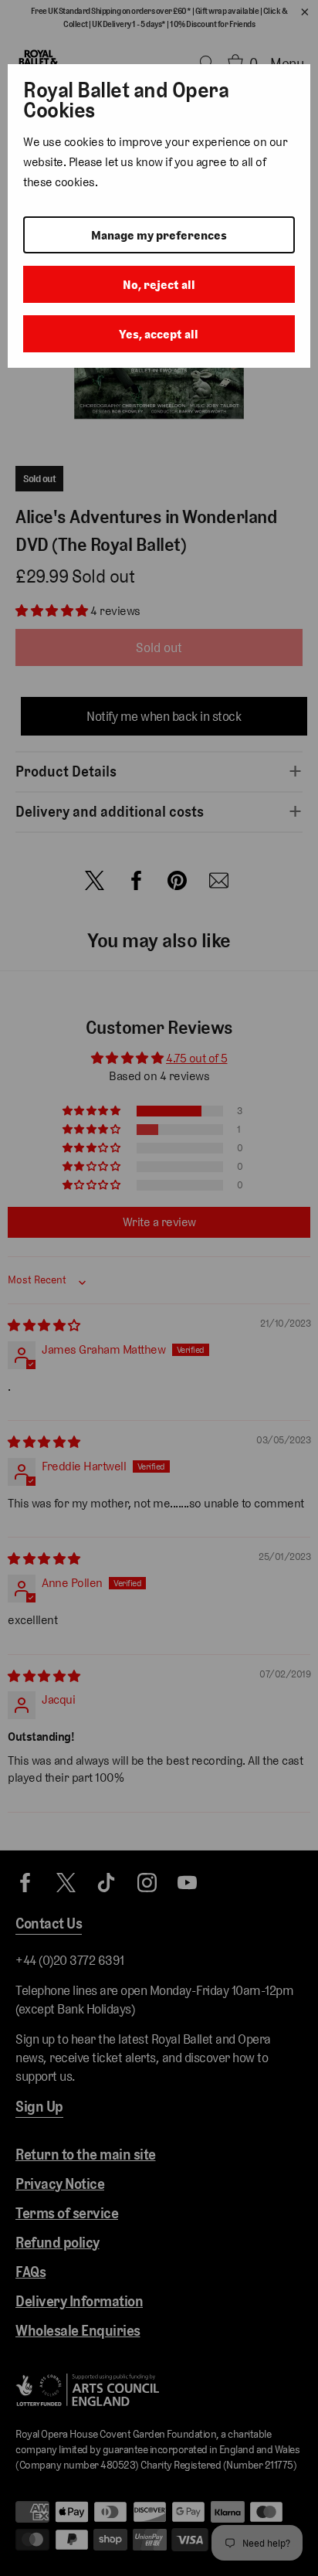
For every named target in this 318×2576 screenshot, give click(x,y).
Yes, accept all (159, 334)
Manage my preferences (159, 235)
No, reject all (159, 285)
